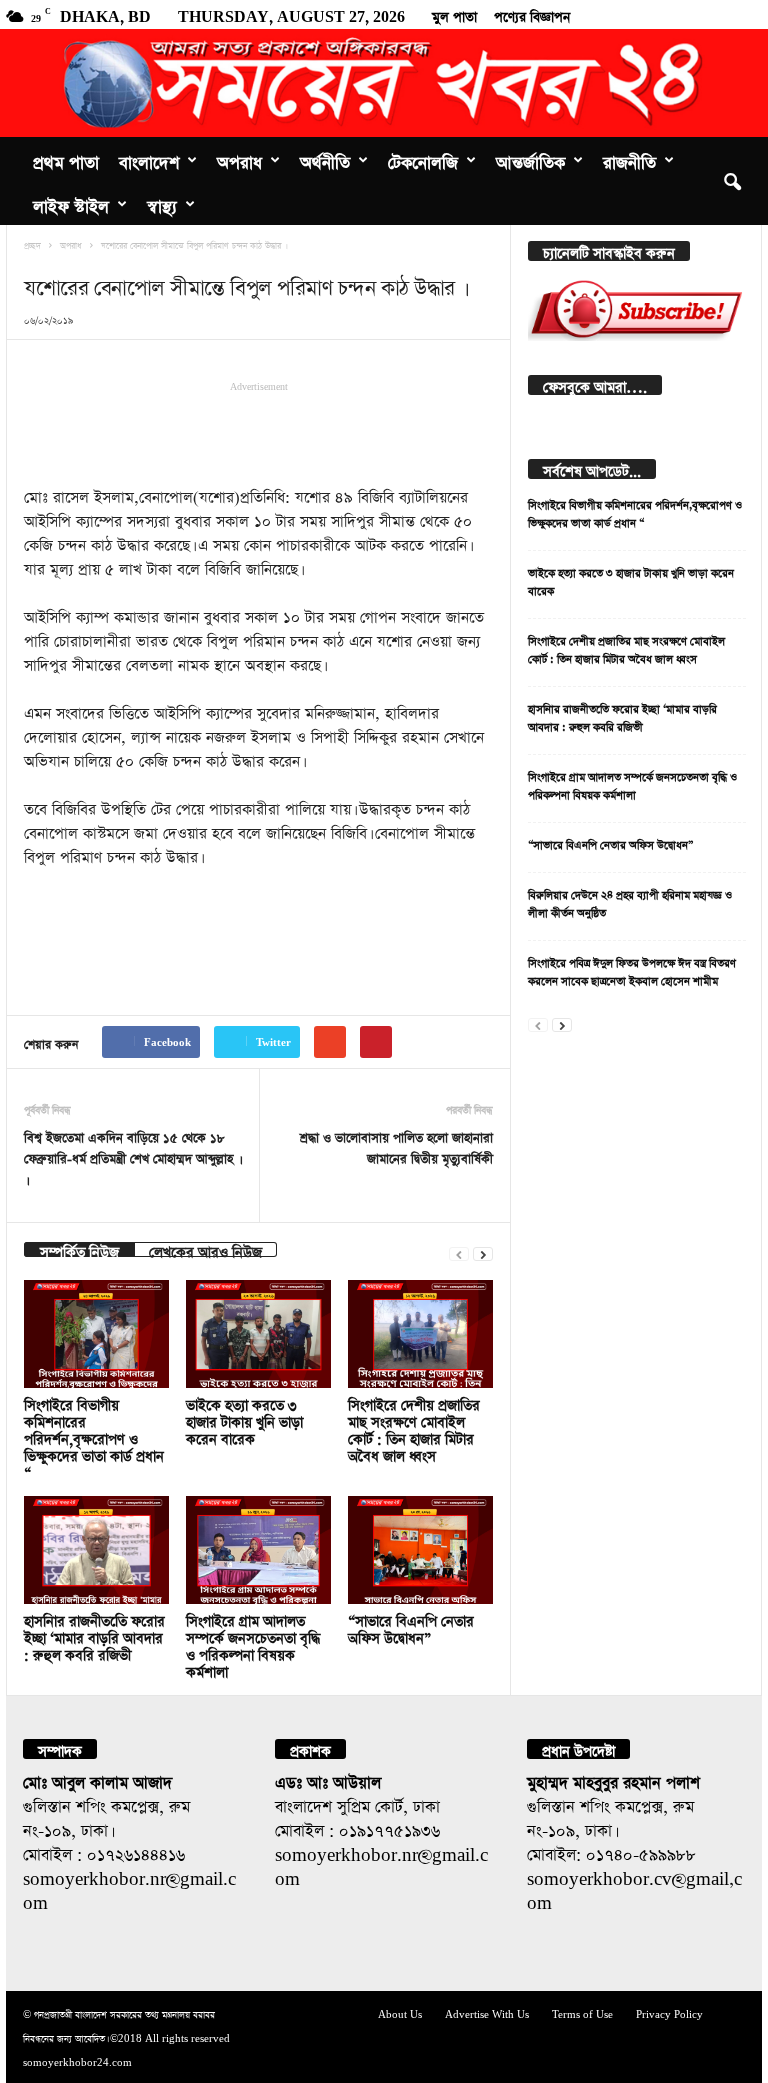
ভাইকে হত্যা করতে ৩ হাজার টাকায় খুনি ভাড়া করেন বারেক (244, 1419)
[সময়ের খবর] (384, 83)
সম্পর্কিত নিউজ (79, 1249)
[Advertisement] (259, 432)
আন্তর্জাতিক (530, 159)
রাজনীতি (629, 159)
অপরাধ (239, 159)
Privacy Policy (669, 2012)
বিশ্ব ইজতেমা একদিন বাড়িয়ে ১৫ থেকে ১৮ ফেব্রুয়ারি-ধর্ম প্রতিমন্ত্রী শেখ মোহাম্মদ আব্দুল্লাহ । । (131, 1156)
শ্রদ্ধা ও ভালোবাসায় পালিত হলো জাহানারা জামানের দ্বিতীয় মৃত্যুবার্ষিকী (396, 1146)
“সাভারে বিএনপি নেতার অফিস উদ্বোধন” (611, 842)
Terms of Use (582, 2012)
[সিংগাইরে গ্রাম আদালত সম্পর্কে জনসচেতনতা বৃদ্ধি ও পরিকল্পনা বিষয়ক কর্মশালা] (258, 1550)
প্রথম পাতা (66, 159)
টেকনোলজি (423, 159)
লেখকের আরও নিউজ (205, 1249)
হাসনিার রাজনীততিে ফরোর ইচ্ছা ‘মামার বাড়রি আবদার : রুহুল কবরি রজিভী (94, 1635)
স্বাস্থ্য (162, 203)
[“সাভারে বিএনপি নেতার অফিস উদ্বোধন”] (420, 1550)
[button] (732, 181)
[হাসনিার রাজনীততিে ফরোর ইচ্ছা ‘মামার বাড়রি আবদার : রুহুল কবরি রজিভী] (96, 1550)
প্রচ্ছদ (32, 244)
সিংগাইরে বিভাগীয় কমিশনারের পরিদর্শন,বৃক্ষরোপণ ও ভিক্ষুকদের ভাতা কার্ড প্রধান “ (94, 1436)
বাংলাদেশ (149, 159)
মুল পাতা (454, 14)
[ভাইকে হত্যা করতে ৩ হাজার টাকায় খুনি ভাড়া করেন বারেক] (258, 1334)
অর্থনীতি (325, 159)
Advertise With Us (487, 2012)
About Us (400, 2012)
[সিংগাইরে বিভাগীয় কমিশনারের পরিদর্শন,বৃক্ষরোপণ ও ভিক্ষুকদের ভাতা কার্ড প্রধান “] (96, 1334)
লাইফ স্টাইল (71, 203)
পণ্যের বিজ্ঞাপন (532, 14)
